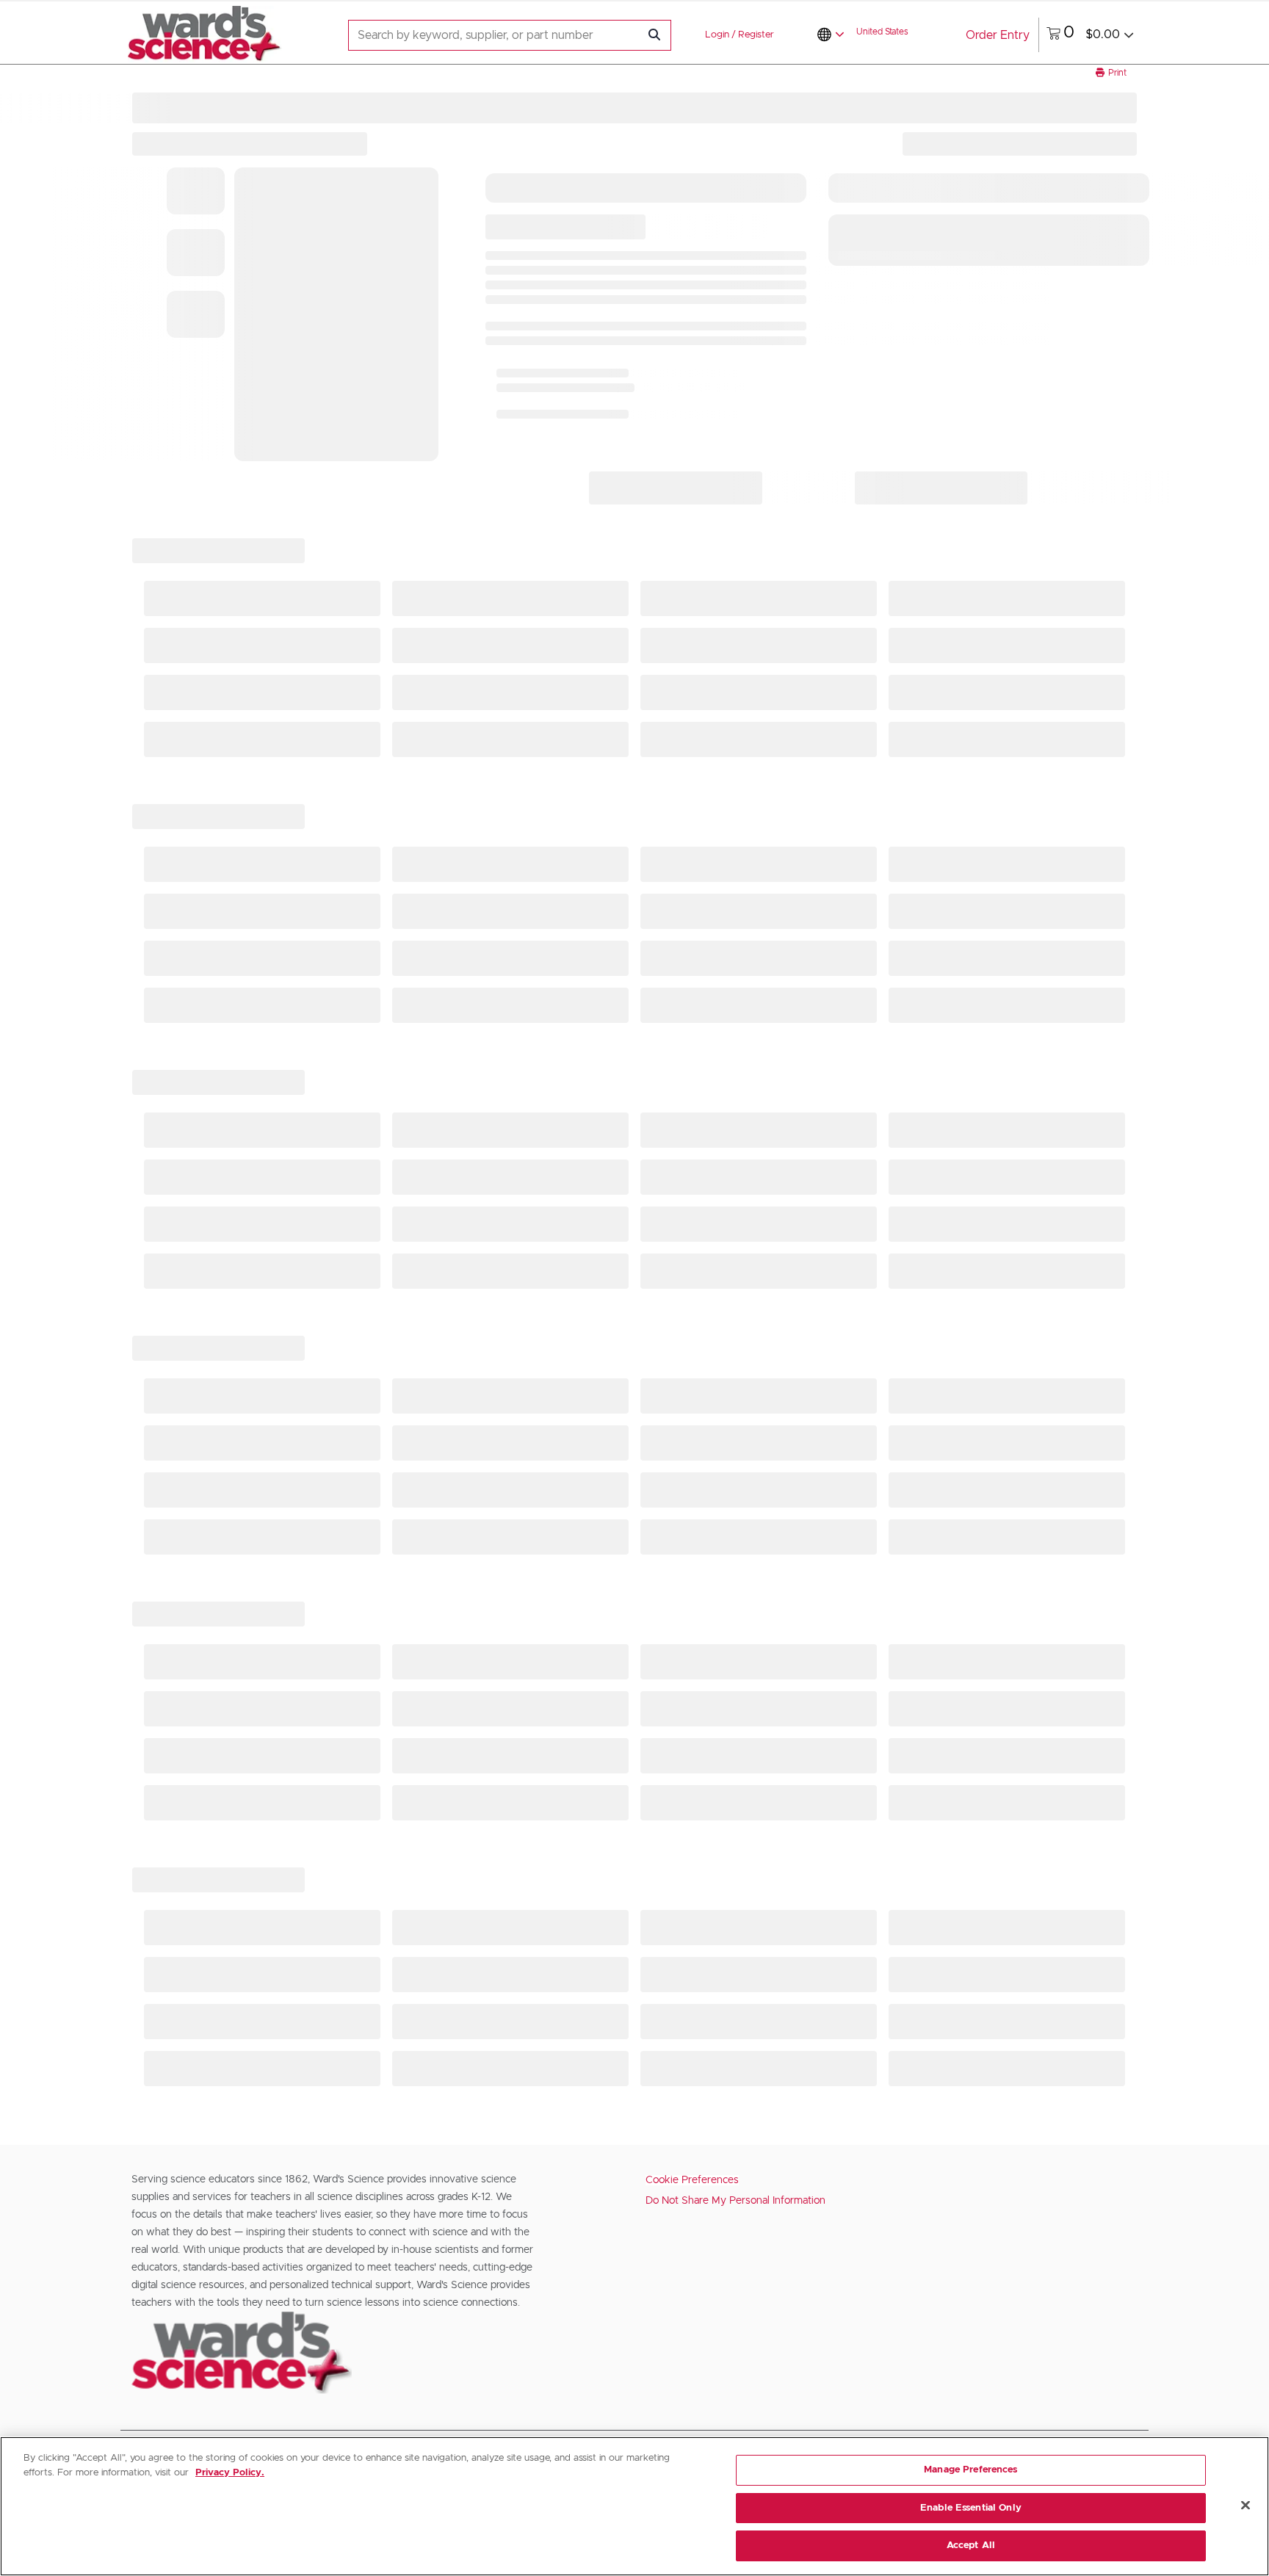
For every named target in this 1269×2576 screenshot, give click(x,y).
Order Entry (998, 35)
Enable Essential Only (971, 2508)
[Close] (1245, 2506)
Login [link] (717, 35)
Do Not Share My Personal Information (735, 2201)
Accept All (971, 2546)
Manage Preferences (970, 2470)
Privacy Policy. (230, 2473)
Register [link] (756, 35)
